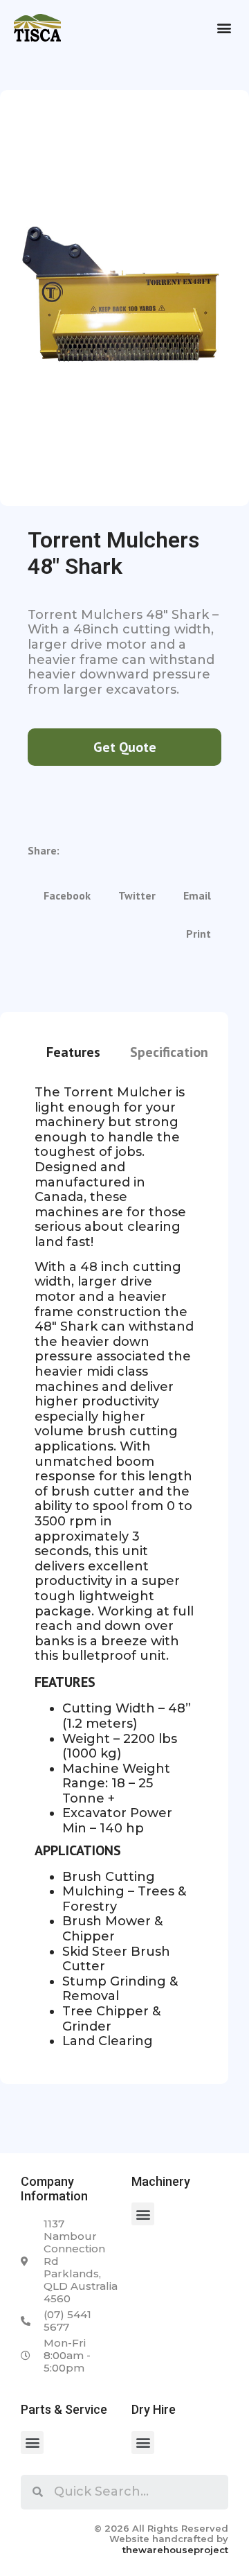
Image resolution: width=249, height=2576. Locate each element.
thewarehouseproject (175, 2550)
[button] (224, 28)
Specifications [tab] (172, 1052)
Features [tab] (73, 1052)
